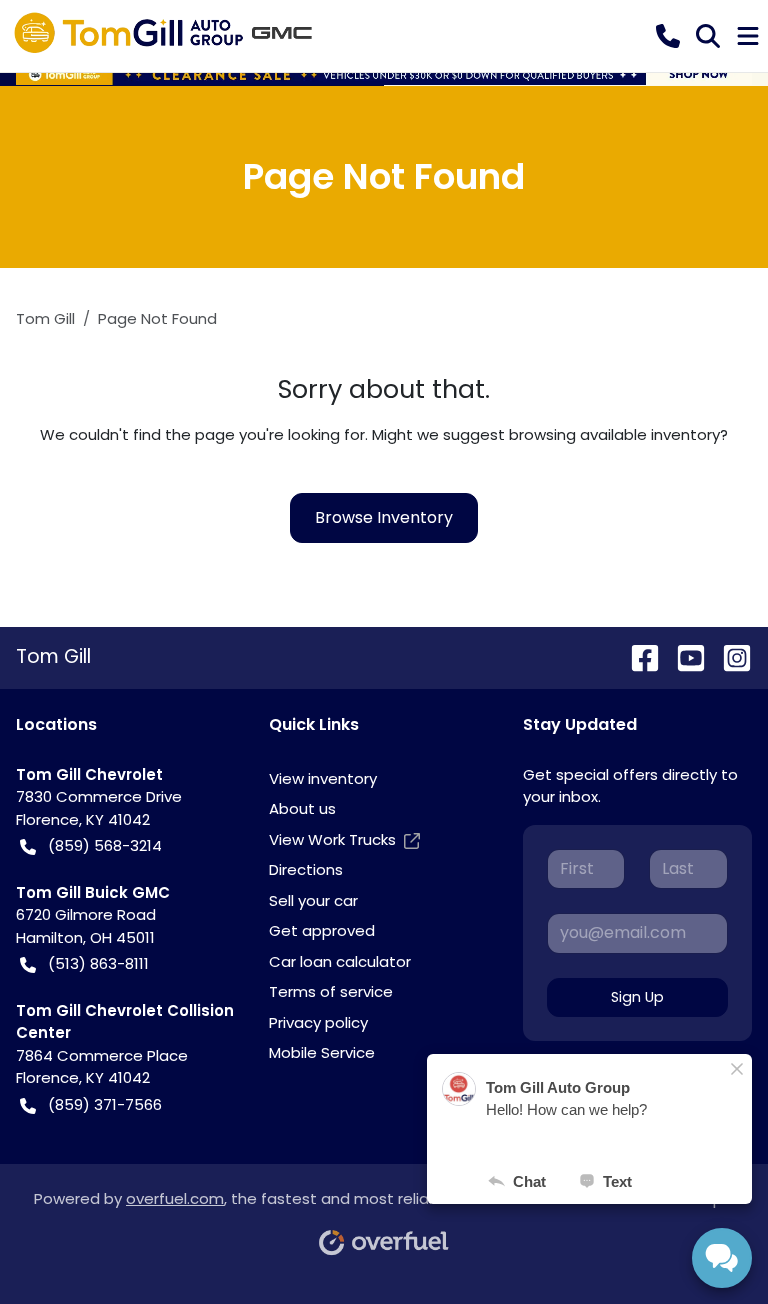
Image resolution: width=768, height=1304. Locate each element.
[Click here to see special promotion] (384, 73)
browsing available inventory (614, 434)
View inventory (323, 778)
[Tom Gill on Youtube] (683, 656)
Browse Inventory (384, 517)
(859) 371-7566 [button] (105, 1104)
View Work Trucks (332, 839)
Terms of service (331, 991)
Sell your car (313, 900)
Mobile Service (322, 1052)
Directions (306, 869)
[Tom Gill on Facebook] (637, 656)
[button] (668, 36)
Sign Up (637, 997)
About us (302, 808)
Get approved (322, 930)
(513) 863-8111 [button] (98, 963)
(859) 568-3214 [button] (105, 845)
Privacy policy (318, 1022)
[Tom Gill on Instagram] (729, 656)
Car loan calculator (340, 961)
